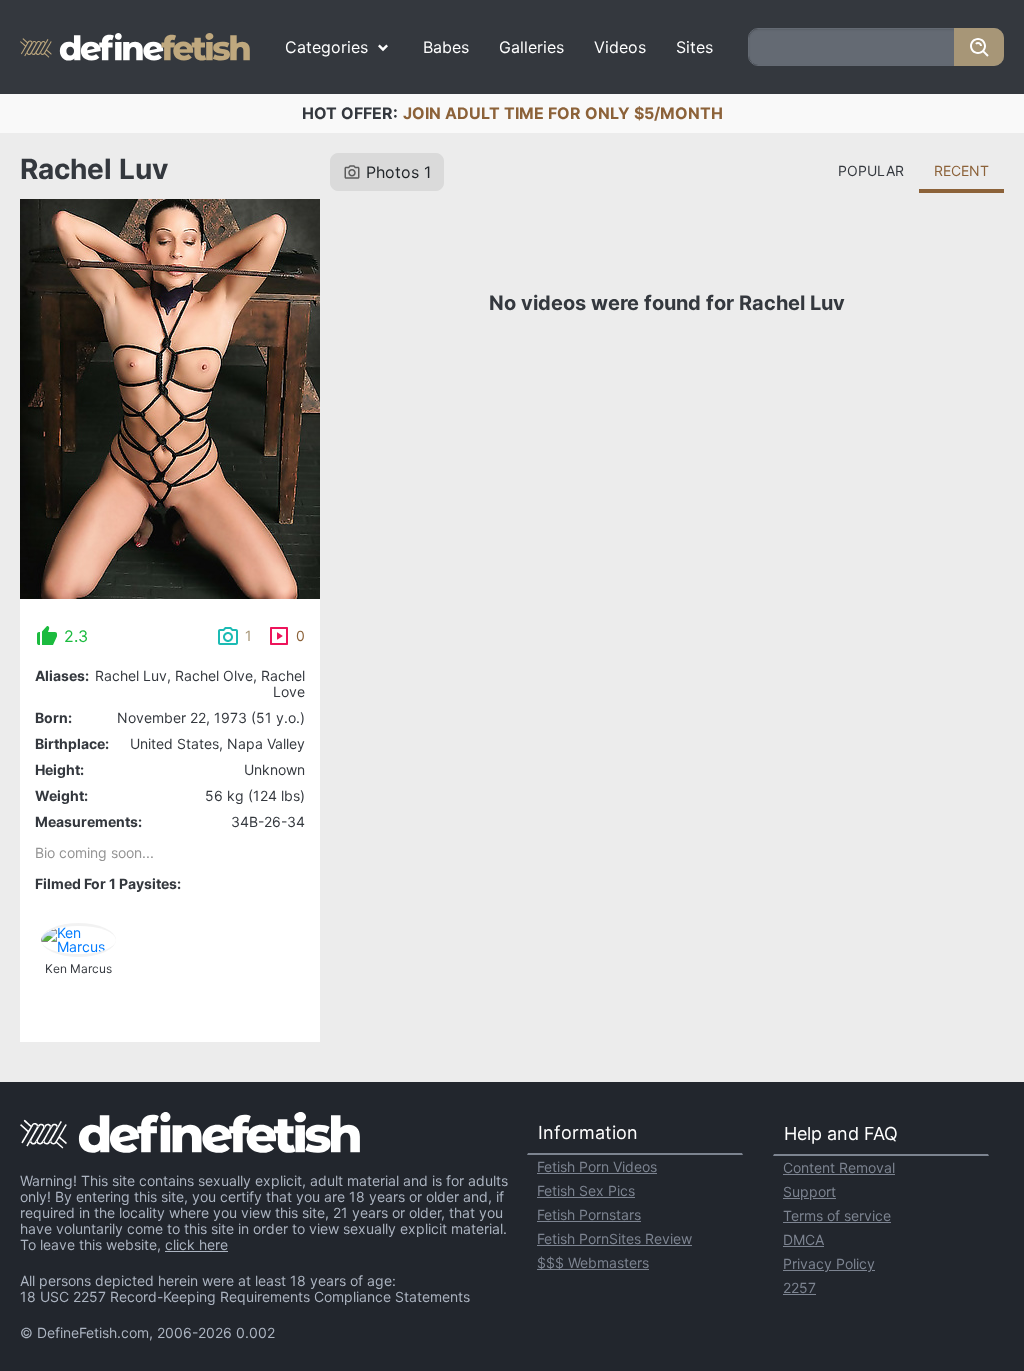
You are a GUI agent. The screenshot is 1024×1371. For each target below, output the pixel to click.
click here (196, 1244)
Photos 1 (398, 172)
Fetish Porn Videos (597, 1166)
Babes (446, 47)
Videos (620, 47)
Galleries (531, 47)
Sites (694, 47)
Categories (326, 47)
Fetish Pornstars (589, 1214)
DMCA (803, 1239)
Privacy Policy (829, 1263)
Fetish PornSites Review (614, 1238)
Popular (871, 170)
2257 (799, 1287)
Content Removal (839, 1167)
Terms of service (837, 1215)
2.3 (76, 636)
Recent (961, 170)
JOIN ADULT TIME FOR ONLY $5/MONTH (563, 113)
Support (809, 1191)
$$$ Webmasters (593, 1262)
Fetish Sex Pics (586, 1190)
